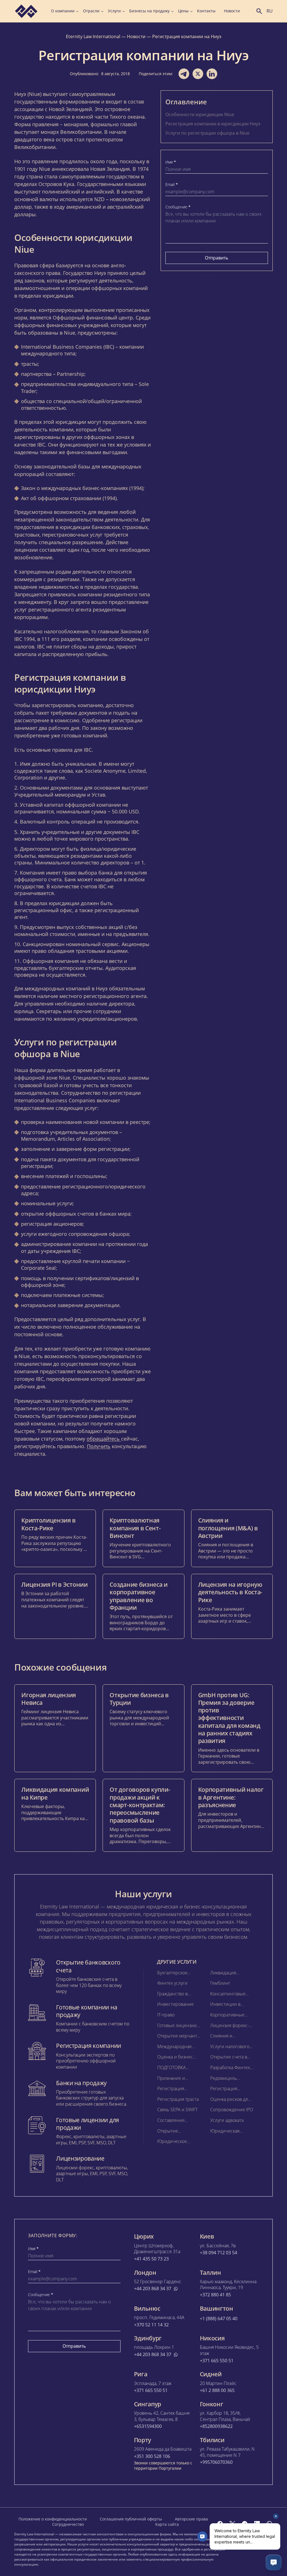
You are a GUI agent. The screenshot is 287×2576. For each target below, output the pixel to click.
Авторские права (191, 2519)
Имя (171, 162)
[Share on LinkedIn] (212, 74)
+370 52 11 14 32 (151, 2325)
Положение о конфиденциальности (53, 2519)
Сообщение (178, 207)
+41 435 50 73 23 (151, 2259)
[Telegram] (245, 2524)
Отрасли (91, 11)
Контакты (206, 11)
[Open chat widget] (274, 2563)
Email (172, 185)
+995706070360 (216, 2462)
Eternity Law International (93, 36)
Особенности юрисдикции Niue (200, 114)
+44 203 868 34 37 (153, 2289)
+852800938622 (216, 2426)
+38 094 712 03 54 (218, 2253)
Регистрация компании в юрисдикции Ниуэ (213, 124)
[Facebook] (220, 2524)
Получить (99, 1446)
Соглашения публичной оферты (131, 2519)
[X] (232, 2524)
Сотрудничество (68, 2524)
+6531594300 (148, 2426)
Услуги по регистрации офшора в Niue (207, 133)
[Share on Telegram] (184, 74)
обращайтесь (104, 1439)
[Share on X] (198, 74)
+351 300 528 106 (152, 2456)
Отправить (217, 258)
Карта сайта (167, 2524)
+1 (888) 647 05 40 (219, 2319)
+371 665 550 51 (217, 2361)
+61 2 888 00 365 (217, 2390)
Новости (232, 11)
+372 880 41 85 (215, 2295)
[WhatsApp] (269, 2524)
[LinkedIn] (257, 2524)
